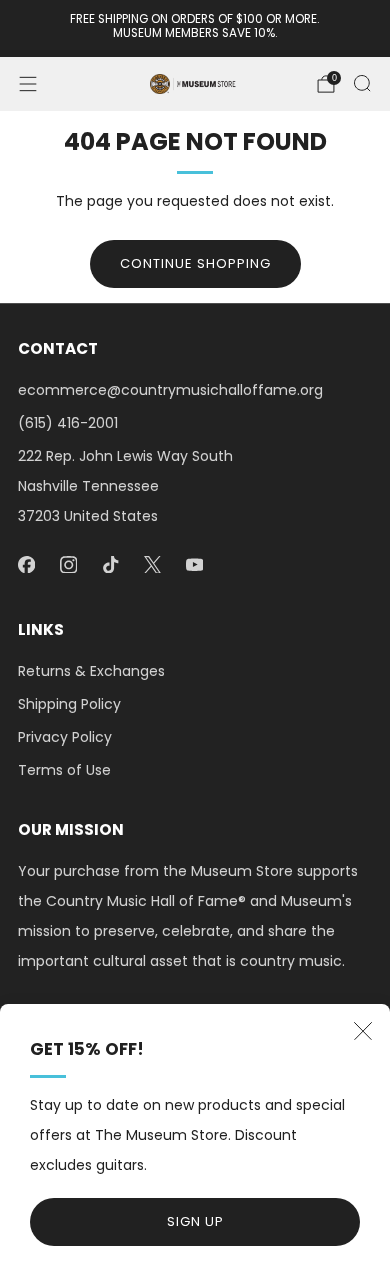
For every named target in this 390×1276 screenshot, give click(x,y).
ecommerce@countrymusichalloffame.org (170, 390)
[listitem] (195, 28)
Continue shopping (195, 263)
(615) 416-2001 (68, 423)
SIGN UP (195, 1221)
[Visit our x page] (152, 564)
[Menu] (28, 84)
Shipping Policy (69, 704)
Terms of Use (64, 770)
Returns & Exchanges (91, 671)
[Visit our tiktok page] (110, 564)
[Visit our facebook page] (26, 564)
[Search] (362, 83)
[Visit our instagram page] (68, 564)
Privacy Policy (65, 737)
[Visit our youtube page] (194, 564)
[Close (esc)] (363, 1031)
